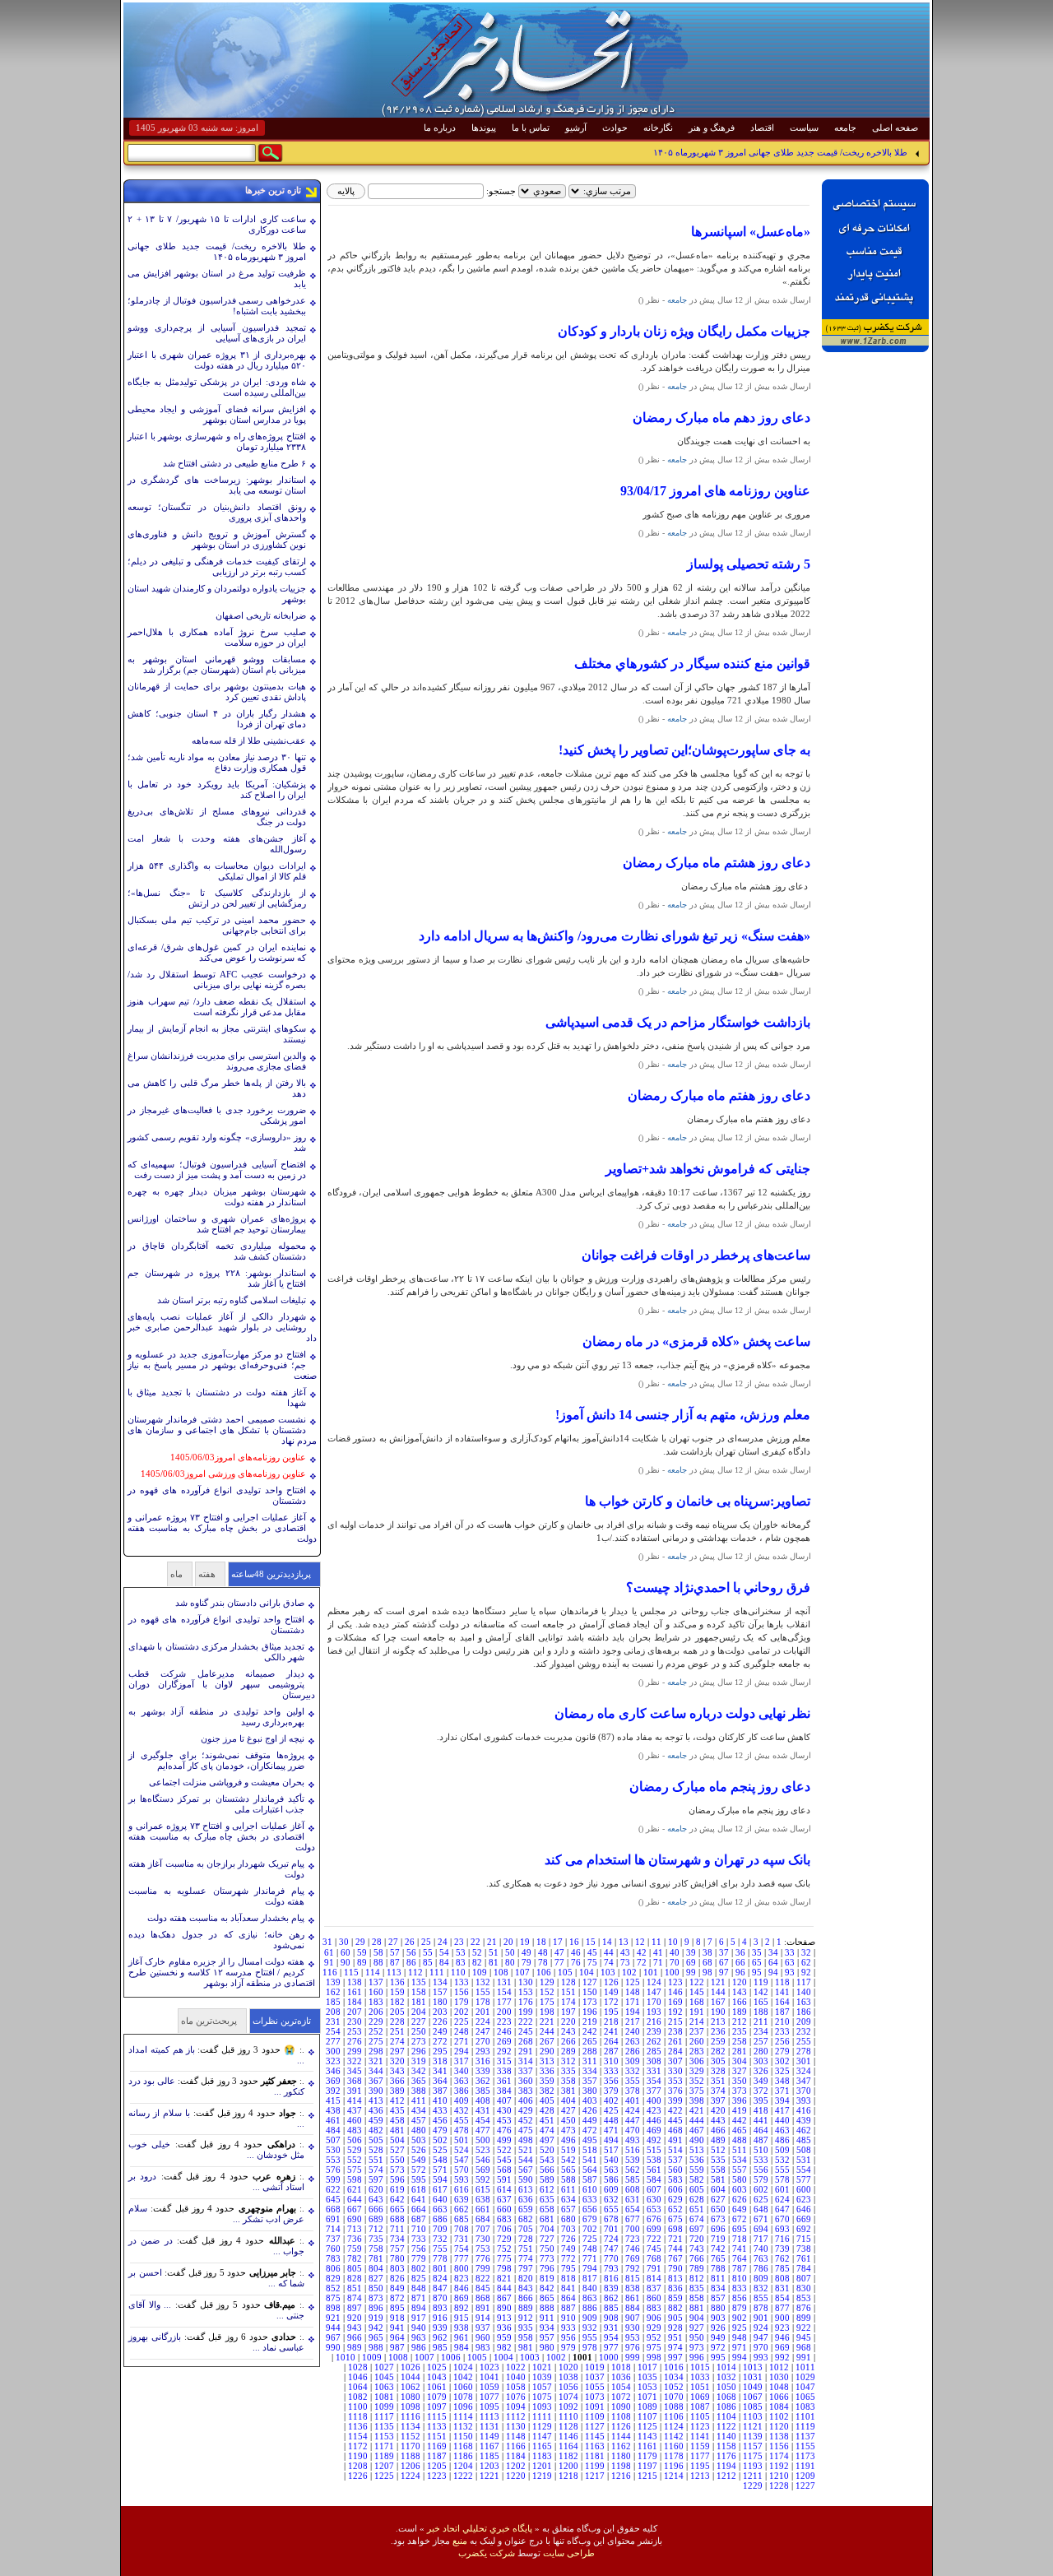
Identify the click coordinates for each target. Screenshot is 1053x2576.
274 (397, 2041)
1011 (805, 2367)
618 (419, 2189)
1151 (437, 2436)
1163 (595, 2446)
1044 (411, 2377)
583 (675, 2179)
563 (611, 2170)
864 (568, 2298)
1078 (463, 2397)
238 (675, 2031)
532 (782, 2160)
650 (718, 2209)
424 (633, 2110)
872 (397, 2298)
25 (426, 1942)
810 (740, 2278)
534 (740, 2160)
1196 (674, 2466)
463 (782, 2130)
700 (633, 2229)
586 (611, 2179)
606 (675, 2189)
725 (590, 2239)
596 (397, 2179)
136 (397, 1982)
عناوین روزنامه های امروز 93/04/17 (715, 491)
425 (611, 2110)
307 (675, 2061)
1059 (489, 2387)
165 (761, 2002)
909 (590, 2318)
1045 (384, 2377)
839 (611, 2288)
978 (590, 2347)
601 (782, 2189)
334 (590, 2071)
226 (440, 2021)
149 (611, 1992)
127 (590, 1982)
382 (547, 2091)
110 (458, 1972)
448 (611, 2120)
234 (761, 2031)
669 (804, 2219)
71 (658, 1962)
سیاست (804, 128)
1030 (779, 2377)
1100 (358, 2407)
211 (761, 2021)
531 (804, 2160)
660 (504, 2209)
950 (697, 2337)
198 (547, 2012)
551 (376, 2160)
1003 (530, 2357)
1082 (358, 2397)
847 (440, 2288)
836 (675, 2288)
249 (440, 2031)
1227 (805, 2485)
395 (761, 2100)
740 (761, 2249)
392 (333, 2091)
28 (377, 1942)
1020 (568, 2367)
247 (483, 2031)
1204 (463, 2466)
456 (440, 2120)
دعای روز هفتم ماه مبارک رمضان (719, 1095)
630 (654, 2199)
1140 (726, 2436)
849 (397, 2288)
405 (547, 2100)
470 (633, 2130)
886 (590, 2308)
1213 (700, 2476)
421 (697, 2110)
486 (782, 2140)
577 (804, 2179)
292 (504, 2051)
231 (333, 2021)
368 (355, 2081)
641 (419, 2199)
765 (718, 2258)
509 (782, 2150)
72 (642, 1962)
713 (355, 2229)
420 (718, 2110)
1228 (779, 2485)
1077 (489, 2397)
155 (483, 1992)
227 (419, 2021)
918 (397, 2318)
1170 (411, 2446)
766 (697, 2258)
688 (397, 2219)
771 (590, 2258)
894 (419, 2308)
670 (782, 2219)
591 (504, 2179)
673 (718, 2219)
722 (654, 2239)
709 (440, 2229)
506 (355, 2140)
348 (782, 2081)
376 (675, 2091)
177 (504, 2002)
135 (419, 1982)
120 (740, 1982)
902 (740, 2318)
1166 (516, 2446)
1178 (674, 2456)
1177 (700, 2456)
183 (376, 2002)
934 (547, 2328)
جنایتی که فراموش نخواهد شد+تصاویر (708, 1169)
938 (462, 2328)
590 (526, 2179)
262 (654, 2041)
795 (568, 2268)
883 (654, 2308)
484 (333, 2130)
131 (504, 1982)
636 (526, 2199)
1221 (489, 2476)
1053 (647, 2387)
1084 (779, 2407)
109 (480, 1972)
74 (609, 1962)
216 (654, 2021)
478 (462, 2130)
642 (397, 2199)
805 (355, 2268)
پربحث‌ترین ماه (209, 2021)
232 (804, 2031)
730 (483, 2239)
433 (440, 2110)
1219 (542, 2476)
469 (654, 2130)
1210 (779, 2476)
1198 (621, 2466)
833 (740, 2288)
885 (611, 2308)
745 (654, 2249)
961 (462, 2337)
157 (440, 1992)
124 (654, 1982)
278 (804, 2051)
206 (376, 2012)
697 (697, 2229)
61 (329, 1952)
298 (376, 2051)
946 (782, 2337)
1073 (595, 2397)
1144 (621, 2436)
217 (633, 2021)
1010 (346, 2357)
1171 (384, 2446)
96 (740, 1972)
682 (526, 2219)
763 (761, 2258)
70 (675, 1962)
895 (397, 2308)
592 (483, 2179)
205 (397, 2012)
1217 (595, 2476)
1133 (437, 2426)
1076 (516, 2397)
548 (440, 2160)
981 (526, 2347)
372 (761, 2091)
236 (718, 2031)
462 (804, 2130)
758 (376, 2249)
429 (526, 2110)
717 (761, 2239)
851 (355, 2288)
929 (654, 2328)
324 (804, 2071)
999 (633, 2357)
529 (355, 2150)
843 (526, 2288)
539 (633, 2160)
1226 (358, 2476)
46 (576, 1952)
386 (462, 2091)
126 (611, 1982)
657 (568, 2209)
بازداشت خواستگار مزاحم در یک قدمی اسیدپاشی (678, 1022)
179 (462, 2002)
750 (547, 2249)
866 (526, 2298)
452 (526, 2120)
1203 (489, 2466)
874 (355, 2298)
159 (397, 1992)
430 (504, 2110)
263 (633, 2041)
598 (355, 2179)
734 (397, 2239)
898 (333, 2308)
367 (376, 2081)
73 (625, 1962)
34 (773, 1952)
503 (419, 2140)
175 (547, 2002)
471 (611, 2130)
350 (740, 2081)
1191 (805, 2466)
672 (740, 2219)
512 (718, 2150)
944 (333, 2328)
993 (761, 2357)
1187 (437, 2456)
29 (360, 1942)
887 (568, 2308)
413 (376, 2100)
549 (419, 2160)
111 (437, 1972)
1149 (489, 2436)
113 (394, 1972)
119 (761, 1982)
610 (590, 2189)
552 (355, 2160)
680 (568, 2219)
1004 (503, 2357)
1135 (384, 2426)
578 (782, 2179)
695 (740, 2229)
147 (654, 1992)
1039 (542, 2377)
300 (333, 2051)
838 (633, 2288)
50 (510, 1952)
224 (483, 2021)
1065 (805, 2397)
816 (611, 2278)
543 (547, 2160)
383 (526, 2091)
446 (654, 2120)
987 (397, 2347)
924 (761, 2328)
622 (333, 2189)
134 (440, 1982)
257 (761, 2041)
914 (483, 2318)
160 (376, 1992)
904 (697, 2318)
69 (691, 1962)
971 (740, 2347)
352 (697, 2081)
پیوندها (484, 128)
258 (740, 2041)
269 (504, 2041)
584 (654, 2179)
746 (633, 2249)
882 (675, 2308)
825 (419, 2278)
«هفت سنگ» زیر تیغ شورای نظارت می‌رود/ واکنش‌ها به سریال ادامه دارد (615, 936)
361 (504, 2081)
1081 (384, 2397)
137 (376, 1982)
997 (675, 2357)
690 (355, 2219)
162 (333, 1992)
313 (547, 2061)
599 (333, 2179)
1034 (674, 2377)
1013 (753, 2367)
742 (718, 2249)
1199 (595, 2466)
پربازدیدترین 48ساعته (271, 1574)
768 (654, 2258)
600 (804, 2189)
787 (740, 2268)
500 (483, 2140)
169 (675, 2002)
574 (376, 2170)
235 (740, 2031)
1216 (621, 2476)
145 (697, 1992)
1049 (753, 2387)
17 (558, 1942)
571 (440, 2170)
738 (804, 2249)
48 (543, 1952)
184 (355, 2002)
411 (419, 2100)
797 (526, 2268)
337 (526, 2071)
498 (526, 2140)
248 (462, 2031)
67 (724, 1962)
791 (654, 2268)
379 (611, 2091)
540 (611, 2160)
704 (547, 2229)
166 (740, 2002)
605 (697, 2189)
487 (761, 2140)
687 (419, 2219)
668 (333, 2209)
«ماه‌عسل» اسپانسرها (751, 232)
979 (568, 2347)
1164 (568, 2446)
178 (483, 2002)
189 (740, 2012)
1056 (568, 2387)
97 (724, 1972)
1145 (595, 2436)
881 (697, 2308)
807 (804, 2278)
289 (568, 2051)
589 (547, 2179)
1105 (700, 2416)
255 (804, 2041)
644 (355, 2199)
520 (547, 2150)
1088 (674, 2407)
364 (440, 2081)
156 (462, 1992)
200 (504, 2012)
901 (761, 2318)
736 (355, 2239)
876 (804, 2308)
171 (633, 2002)
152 (547, 1992)
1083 (805, 2407)
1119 (805, 2426)
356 (611, 2081)
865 (547, 2298)
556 (761, 2170)
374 (718, 2091)
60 (346, 1952)
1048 (779, 2387)
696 (718, 2229)
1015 (700, 2367)
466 (718, 2130)
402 (611, 2100)
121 (718, 1982)
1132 (463, 2426)
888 (547, 2308)
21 (492, 1942)
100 (672, 1972)
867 (504, 2298)
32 (806, 1952)
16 (574, 1942)
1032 (726, 2377)
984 (462, 2347)
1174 (779, 2456)
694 (761, 2229)
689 (376, 2219)
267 (547, 2041)
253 (355, 2031)
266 (568, 2041)
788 (718, 2268)
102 (629, 1972)
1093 (542, 2407)
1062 (411, 2387)
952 (654, 2337)
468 (675, 2130)
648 (761, 2209)
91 (329, 1962)
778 (440, 2258)
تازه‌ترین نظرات (282, 2021)
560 (675, 2170)
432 (462, 2110)
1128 (568, 2426)
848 (419, 2288)
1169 (437, 2446)
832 (761, 2288)
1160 (674, 2446)
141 (782, 1992)
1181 (595, 2456)
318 (440, 2061)
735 (376, 2239)
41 (658, 1952)
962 (440, 2337)
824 (440, 2278)
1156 (779, 2446)
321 (376, 2061)
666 (376, 2209)
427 (568, 2110)
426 (590, 2110)
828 (355, 2278)
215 (675, 2021)
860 (654, 2298)
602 (761, 2189)
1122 (726, 2426)
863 (590, 2298)
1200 (568, 2466)
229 (376, 2021)
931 (611, 2328)
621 (355, 2189)
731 (462, 2239)
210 (782, 2021)
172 (611, 2002)
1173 (805, 2456)
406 (526, 2100)
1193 (753, 2466)
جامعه (845, 128)
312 (568, 2061)
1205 (437, 2466)
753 (483, 2249)
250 (419, 2031)
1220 (516, 2476)
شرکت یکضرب (487, 2553)
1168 (463, 2446)
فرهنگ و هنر (712, 128)
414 (355, 2100)
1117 (384, 2416)
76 (576, 1962)
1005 (477, 2357)
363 (462, 2081)
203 (440, 2012)
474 (547, 2130)
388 (419, 2091)
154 (504, 1992)
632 (611, 2199)
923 (782, 2328)
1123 (700, 2426)
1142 (674, 2436)
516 (633, 2150)
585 (633, 2179)
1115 (437, 2416)
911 (547, 2318)
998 (654, 2357)
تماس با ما (531, 128)
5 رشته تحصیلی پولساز (749, 564)
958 (526, 2337)
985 (440, 2347)
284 (675, 2051)
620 (376, 2189)
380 (590, 2091)
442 (740, 2120)
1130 (516, 2426)
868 (483, 2298)
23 (459, 1942)
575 (355, 2170)
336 (547, 2071)
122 (697, 1982)
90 (346, 1962)
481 (397, 2130)
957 (547, 2337)
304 (740, 2061)
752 (504, 2249)
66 (740, 1962)
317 (462, 2061)
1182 (568, 2456)
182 (397, 2002)
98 (707, 1972)
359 (547, 2081)
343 (397, 2071)
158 (419, 1992)
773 (547, 2258)
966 (355, 2337)
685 (462, 2219)
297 (397, 2051)
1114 (463, 2416)
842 (547, 2288)
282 (718, 2051)
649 (740, 2209)
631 (633, 2199)
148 (633, 1992)
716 (782, 2239)
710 (419, 2229)
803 (397, 2268)
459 (376, 2120)
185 (333, 2002)
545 (504, 2160)
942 (376, 2328)
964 (397, 2337)
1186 (463, 2456)
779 (419, 2258)
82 (477, 1962)
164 (782, 2002)
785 (782, 2268)
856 (740, 2298)
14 (607, 1942)
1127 (595, 2426)
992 (782, 2357)
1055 (595, 2387)
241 (611, 2031)
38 (707, 1952)
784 (804, 2268)
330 (675, 2071)
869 (462, 2298)
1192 (779, 2466)
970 (761, 2347)
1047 (805, 2387)
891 (483, 2308)
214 (697, 2021)
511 (740, 2150)
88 (378, 1962)
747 (611, 2249)
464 (761, 2130)
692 (804, 2229)
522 (504, 2150)
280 (761, 2051)
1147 (542, 2436)
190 (718, 2012)
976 (633, 2347)
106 (544, 1972)
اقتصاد (762, 128)
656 (590, 2209)
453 (504, 2120)
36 (740, 1952)
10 (673, 1942)
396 (740, 2100)
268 (526, 2041)
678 (611, 2219)
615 (483, 2189)
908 (611, 2318)
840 (590, 2288)
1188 (411, 2456)
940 (419, 2328)
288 (590, 2051)
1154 (358, 2436)
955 (590, 2337)
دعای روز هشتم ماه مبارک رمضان (717, 863)
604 (718, 2189)
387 (440, 2091)
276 (355, 2041)
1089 (647, 2407)
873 (376, 2298)
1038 (568, 2377)
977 (611, 2347)
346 (333, 2071)
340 (462, 2071)
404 (568, 2100)
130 (526, 1982)
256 (782, 2041)
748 (590, 2249)
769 (633, 2258)
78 (543, 1962)
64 (773, 1962)
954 (611, 2337)
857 (718, 2298)
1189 (384, 2456)
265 (590, 2041)
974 (675, 2347)
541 (590, 2160)
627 (718, 2199)
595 (419, 2179)
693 (782, 2229)
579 (761, 2179)
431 (483, 2110)
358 (568, 2081)
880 (718, 2308)
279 (782, 2051)
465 (740, 2130)
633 (590, 2199)
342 (419, 2071)
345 (355, 2071)
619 (397, 2189)
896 (376, 2308)
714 (333, 2229)
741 (740, 2249)
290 (547, 2051)
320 (397, 2061)
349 (761, 2081)
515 (654, 2150)
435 (397, 2110)
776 (483, 2258)
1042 (463, 2377)
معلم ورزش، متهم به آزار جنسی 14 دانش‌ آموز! (683, 1415)
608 (633, 2189)
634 (568, 2199)
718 (740, 2239)
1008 (398, 2357)
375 (697, 2091)
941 (397, 2328)
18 (541, 1942)
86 (411, 1962)
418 (761, 2110)
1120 (779, 2426)
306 (697, 2061)
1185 (489, 2456)
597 (376, 2179)
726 (568, 2239)
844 (504, 2288)
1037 (595, 2377)
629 (675, 2199)
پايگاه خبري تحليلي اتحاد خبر (480, 2528)
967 (333, 2337)
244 (547, 2031)
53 (461, 1952)
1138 (779, 2436)
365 (419, 2081)
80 (510, 1962)
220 (568, 2021)
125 (633, 1982)
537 (675, 2160)
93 (790, 1972)
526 (419, 2150)
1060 (463, 2387)
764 (740, 2258)
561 (654, 2170)
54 (444, 1952)
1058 (516, 2387)
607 (654, 2189)
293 (483, 2051)
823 (462, 2278)
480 (419, 2130)
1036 (621, 2377)
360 (526, 2081)
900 (782, 2318)
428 (547, 2110)
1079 (437, 2397)
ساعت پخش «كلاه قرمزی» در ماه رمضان (696, 1341)
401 (633, 2100)
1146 (568, 2436)
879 (740, 2308)
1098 (411, 2407)
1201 (542, 2466)
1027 (384, 2367)
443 (718, 2120)
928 (675, 2328)
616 (462, 2189)
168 (697, 2002)
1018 (621, 2367)
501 (462, 2140)
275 (376, 2041)
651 (697, 2209)
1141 (700, 2436)
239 (654, 2031)
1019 (595, 2367)
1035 (647, 2377)
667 (355, 2209)
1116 (411, 2416)
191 (697, 2012)
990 (333, 2347)
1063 (384, 2387)
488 (740, 2140)
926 (718, 2328)
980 (547, 2347)
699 (654, 2229)
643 (376, 2199)
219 (590, 2021)
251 (397, 2031)
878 (761, 2308)
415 (333, 2100)
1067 (753, 2397)
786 (761, 2268)
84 (444, 1962)
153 (526, 1992)
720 (697, 2239)
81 (494, 1962)
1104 (726, 2416)
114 (373, 1972)
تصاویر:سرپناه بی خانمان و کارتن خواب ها (698, 1501)
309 (633, 2061)
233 (782, 2031)
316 (483, 2061)
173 (590, 2002)
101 (651, 1972)
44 (609, 1952)
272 (440, 2041)
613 (526, 2189)
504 (397, 2140)
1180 (621, 2456)
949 (718, 2337)
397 (718, 2100)
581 (718, 2179)
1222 (463, 2476)
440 (782, 2120)
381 (568, 2091)
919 (376, 2318)
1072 (621, 2397)
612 (547, 2189)
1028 (358, 2367)
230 (355, 2021)
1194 (726, 2466)
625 (761, 2199)
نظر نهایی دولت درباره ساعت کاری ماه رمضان (682, 1713)
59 (362, 1952)
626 (740, 2199)
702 (590, 2229)
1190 (358, 2456)
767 (675, 2258)
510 (761, 2150)
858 (697, 2298)
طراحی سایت (569, 2553)
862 (611, 2298)
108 (501, 1972)
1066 (779, 2397)
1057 (542, 2387)
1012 (779, 2367)
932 (590, 2328)
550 (397, 2160)
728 (526, 2239)
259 (718, 2041)
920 (355, 2318)
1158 (726, 2446)
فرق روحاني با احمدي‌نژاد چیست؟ (718, 1587)
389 (397, 2091)
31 (327, 1942)
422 (675, 2110)
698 (675, 2229)
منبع (460, 2541)
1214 (674, 2476)
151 (568, 1992)
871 (419, 2298)
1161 (647, 2446)
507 (333, 2140)
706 (504, 2229)
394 (782, 2100)
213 (718, 2021)
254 (333, 2031)
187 (782, 2012)
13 (624, 1942)
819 (547, 2278)
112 (415, 1972)
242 (590, 2031)
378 (633, 2091)
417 (782, 2110)
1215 (647, 2476)
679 (590, 2219)
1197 (647, 2466)
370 (804, 2091)
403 (590, 2100)
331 (654, 2071)
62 (806, 1962)
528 (376, 2150)
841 (568, 2288)
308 (654, 2061)
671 (761, 2219)
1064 (358, 2387)
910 (568, 2318)
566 (547, 2170)
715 (804, 2239)
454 (483, 2120)
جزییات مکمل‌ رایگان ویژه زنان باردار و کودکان (684, 331)
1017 (647, 2367)
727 (547, 2239)
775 (504, 2258)
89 (362, 1962)
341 (440, 2071)
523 (483, 2150)
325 (782, 2071)
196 (590, 2012)
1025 (437, 2367)
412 (397, 2100)
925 (740, 2328)
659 (526, 2209)
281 (740, 2051)
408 (483, 2100)
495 (590, 2140)
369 (333, 2081)
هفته (207, 1574)
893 (440, 2308)
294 (462, 2051)
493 (633, 2140)
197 (568, 2012)
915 (462, 2318)
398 (697, 2100)
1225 (384, 2476)
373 (740, 2091)
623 (804, 2199)
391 (355, 2091)
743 (697, 2249)
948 (740, 2337)
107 (522, 1972)
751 (526, 2249)
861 (633, 2298)
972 (718, 2347)
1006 (451, 2357)
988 (376, 2347)
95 (757, 1972)
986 (419, 2347)
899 (804, 2318)
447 (633, 2120)
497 (547, 2140)
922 (804, 2328)
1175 (753, 2456)
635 (547, 2199)
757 (397, 2249)
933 (568, 2328)
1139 (753, 2436)
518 (590, 2150)
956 (568, 2337)
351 (718, 2081)
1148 (516, 2436)
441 (761, 2120)
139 (333, 1982)
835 (697, 2288)
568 (504, 2170)
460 (355, 2120)
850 (376, 2288)
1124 (674, 2426)
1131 (489, 2426)
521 (526, 2150)
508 (804, 2150)
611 (568, 2189)
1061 (437, 2387)
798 (504, 2268)
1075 (542, 2397)
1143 (647, 2436)
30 (344, 1942)
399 (675, 2100)
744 (675, 2249)
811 (718, 2278)
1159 (700, 2446)
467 (697, 2130)
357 (590, 2081)
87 (395, 1962)
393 (804, 2100)
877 (782, 2308)
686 (440, 2219)
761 (804, 2258)
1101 (805, 2416)
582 (697, 2179)
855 (761, 2298)
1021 (542, 2367)
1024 (463, 2367)
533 (761, 2160)
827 (376, 2278)
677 (633, 2219)
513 (697, 2150)
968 (804, 2347)
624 (782, 2199)
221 (547, 2021)
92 (806, 1972)
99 (691, 1972)
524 (462, 2150)
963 (419, 2337)
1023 (489, 2367)
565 (568, 2170)
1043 (437, 2377)
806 (333, 2268)
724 (611, 2239)
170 (654, 2002)
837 (654, 2288)
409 (462, 2100)
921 (333, 2318)
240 (633, 2031)
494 (611, 2140)
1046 (358, 2377)
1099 (384, 2407)
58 (378, 1952)
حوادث (615, 128)
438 (333, 2110)
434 (419, 2110)
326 (761, 2071)
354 (654, 2081)
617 (440, 2189)
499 (504, 2140)
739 (782, 2249)
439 (804, 2120)
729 (504, 2239)
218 (611, 2021)
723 (633, 2239)
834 (718, 2288)
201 (483, 2012)
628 (697, 2199)
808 (782, 2278)
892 (462, 2308)
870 (440, 2298)
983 (483, 2347)
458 (397, 2120)
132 (483, 1982)
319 (419, 2061)
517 (611, 2150)
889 (526, 2308)
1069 (700, 2397)
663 (440, 2209)
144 (718, 1992)
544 (526, 2160)
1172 (358, 2446)
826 (397, 2278)
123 (675, 1982)
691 (333, 2219)
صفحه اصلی (895, 128)
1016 (674, 2367)
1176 (726, 2456)
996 (697, 2357)
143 (740, 1992)
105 (565, 1972)
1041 (489, 2377)
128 (568, 1982)
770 (611, 2258)
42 (642, 1952)
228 (397, 2021)
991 (804, 2357)
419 (740, 2110)
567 (526, 2170)
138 (355, 1982)
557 (740, 2170)
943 (355, 2328)
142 (761, 1992)
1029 (805, 2377)
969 (782, 2347)
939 (440, 2328)
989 (355, 2347)
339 (483, 2071)
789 (697, 2268)
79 (526, 1962)
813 (675, 2278)
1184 (516, 2456)
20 (508, 1942)
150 (590, 1992)
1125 (647, 2426)
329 (697, 2071)
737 (333, 2239)
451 (547, 2120)
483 (355, 2130)
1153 (384, 2436)
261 (675, 2041)
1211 (753, 2476)
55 (428, 1952)
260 (697, 2041)
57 (395, 1952)
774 (526, 2258)
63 (790, 1962)
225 (462, 2021)
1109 (595, 2416)
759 (355, 2249)
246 (504, 2031)
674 (697, 2219)
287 (611, 2051)
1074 (568, 2397)
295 (440, 2051)
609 (611, 2189)
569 (483, 2170)
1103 (753, 2416)
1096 (463, 2407)
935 (526, 2328)
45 (592, 1952)
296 (419, 2051)
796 (547, 2268)
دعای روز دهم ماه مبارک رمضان (721, 418)
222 (526, 2021)
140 (804, 1992)
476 (504, 2130)
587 (590, 2179)
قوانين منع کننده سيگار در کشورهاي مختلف (692, 664)
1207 (384, 2466)
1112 (516, 2416)
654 (633, 2209)
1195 (700, 2466)
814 (654, 2278)
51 (494, 1952)
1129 (542, 2426)
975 (654, 2347)
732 (440, 2239)
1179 (647, 2456)
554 (804, 2170)
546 (483, 2160)
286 (633, 2051)
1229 (753, 2485)
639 (462, 2199)
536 (697, 2160)
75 (592, 1962)
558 (718, 2170)
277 (333, 2041)
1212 (726, 2476)
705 (526, 2229)
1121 (753, 2426)
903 (718, 2318)
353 (675, 2081)
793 (611, 2268)
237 (697, 2031)
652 (675, 2209)
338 (504, 2071)
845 (483, 2288)
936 (504, 2328)
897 (355, 2308)
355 (633, 2081)
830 (804, 2288)
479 (440, 2130)
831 (782, 2288)
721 (675, 2239)
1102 (779, 2416)
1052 (674, 2387)
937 (483, 2328)
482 (376, 2130)
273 (419, 2041)
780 (397, 2258)
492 (654, 2140)
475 (526, 2130)
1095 (489, 2407)
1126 (621, 2426)
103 (608, 1972)
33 (790, 1952)
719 (718, 2239)
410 (440, 2100)
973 (697, 2347)
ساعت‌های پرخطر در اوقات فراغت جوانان (696, 1255)
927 (697, 2328)
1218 (568, 2476)
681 (547, 2219)
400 (654, 2100)
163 (804, 2002)
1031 (753, 2377)
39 (691, 1952)
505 (376, 2140)
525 (440, 2150)
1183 (542, 2456)
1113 (489, 2416)
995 (718, 2357)
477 (483, 2130)
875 (333, 2298)
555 (782, 2170)
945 (804, 2337)
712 (376, 2229)
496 (568, 2140)
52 (477, 1952)
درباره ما (440, 128)
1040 (516, 2377)
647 (782, 2209)
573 (397, 2170)
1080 (411, 2397)
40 (675, 1952)
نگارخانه (658, 128)
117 (804, 1982)
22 (475, 1942)
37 (724, 1952)
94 (773, 1972)
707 (483, 2229)
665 (397, 2209)
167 (718, 2002)
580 (740, 2179)
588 (568, 2179)
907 (633, 2318)
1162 (621, 2446)
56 (411, 1952)
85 (428, 1962)
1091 (595, 2407)
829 (333, 2278)
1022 (516, 2367)
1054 (621, 2387)
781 (376, 2258)
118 (782, 1982)
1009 (372, 2357)
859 (675, 2298)
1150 (463, 2436)
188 (761, 2012)
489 (718, 2140)
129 (547, 1982)
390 (376, 2091)
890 (504, 2308)
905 (675, 2318)
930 (633, 2328)
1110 (568, 2416)
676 (654, 2219)
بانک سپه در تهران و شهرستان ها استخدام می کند (677, 1860)
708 (462, 2229)
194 (633, 2012)
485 (804, 2140)
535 (718, 2160)
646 (804, 2209)
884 (633, 2308)
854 (782, 2298)
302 (782, 2061)
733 (419, 2239)
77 (559, 1962)
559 (697, 2170)
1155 (805, 2446)
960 (483, 2337)
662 (462, 2209)
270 (483, 2041)
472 (590, 2130)
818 (568, 2278)
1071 (647, 2397)
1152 (411, 2436)
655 (611, 2209)
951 (675, 2337)
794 (590, 2268)
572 (419, 2170)
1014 (726, 2367)
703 (568, 2229)
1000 (609, 2357)
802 (419, 2268)
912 (526, 2318)
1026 (411, 2367)
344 (376, 2071)
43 (625, 1952)
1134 (411, 2426)
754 (462, 2249)
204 (419, 2012)
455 (462, 2120)
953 (633, 2337)
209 (804, 2021)
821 (504, 2278)
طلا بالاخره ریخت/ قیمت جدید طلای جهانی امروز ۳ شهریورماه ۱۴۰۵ (780, 152)
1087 (700, 2407)
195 (611, 2012)
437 (355, 2110)
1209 (805, 2476)
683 (504, 2219)
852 (333, 2288)
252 (376, 2031)
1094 (516, 2407)
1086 (726, 2407)
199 (526, 2012)
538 (654, 2160)
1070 (674, 2397)
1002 (556, 2357)
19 (525, 1942)
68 (707, 1962)
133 (462, 1982)
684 (483, 2219)
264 (611, 2041)
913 (504, 2318)
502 (440, 2140)
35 (757, 1952)
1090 (621, 2407)
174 (568, 2002)
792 (633, 2268)
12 (640, 1942)
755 (440, 2249)
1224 (411, 2476)
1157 (753, 2446)
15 (591, 1942)
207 (355, 2012)
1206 (411, 2466)
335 (568, 2071)
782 (355, 2258)
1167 (489, 2446)
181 (419, 2002)
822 (483, 2278)
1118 (358, 2416)
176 (526, 2002)
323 (333, 2061)
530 (333, 2150)
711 (397, 2229)
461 (333, 2120)
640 (440, 2199)
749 (568, 2249)
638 (483, 2199)
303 (761, 2061)
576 (333, 2170)
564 (590, 2170)
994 (740, 2357)
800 (462, 2268)
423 (654, 2110)
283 (697, 2051)
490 (697, 2140)
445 (675, 2120)
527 (397, 2150)
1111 (542, 2416)
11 (656, 1942)
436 (376, 2110)
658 (547, 2209)
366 (397, 2081)
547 (462, 2160)
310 (611, 2061)
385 (483, 2091)
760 (333, 2249)
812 (697, 2278)
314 (526, 2061)
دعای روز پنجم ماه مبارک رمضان (720, 1787)
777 (462, 2258)
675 (675, 2219)
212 (740, 2021)
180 (440, 2002)
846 (462, 2288)
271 (462, 2041)
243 (568, 2031)
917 (419, 2318)
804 (376, 2268)
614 (504, 2189)
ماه (176, 1574)
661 (483, 2209)
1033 (700, 2377)
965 (376, 2337)
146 (675, 1992)
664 (419, 2209)
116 (330, 1972)
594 (440, 2179)
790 (675, 2268)
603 (740, 2189)
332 (633, 2071)
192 (675, 2012)
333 (611, 2071)
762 (782, 2258)
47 (559, 1952)
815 (633, 2278)
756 (419, 2249)
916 (440, 2318)
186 (804, 2012)
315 (504, 2061)
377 (654, 2091)
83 (461, 1962)
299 (355, 2051)
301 (804, 2061)
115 (351, 1972)
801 (440, 2268)
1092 (568, 2407)
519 (568, 2150)
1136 (358, 2426)
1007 (424, 2357)
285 (654, 2051)
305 (718, 2061)
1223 (437, 2476)
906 (654, 2318)
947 (761, 2337)
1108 (621, 2416)
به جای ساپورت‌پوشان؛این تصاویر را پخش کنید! (684, 750)
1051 (700, 2387)
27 (393, 1942)
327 (740, 2071)
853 (804, 2298)
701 (611, 2229)
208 (333, 2012)
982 (504, 2347)
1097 (437, 2407)
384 (504, 2091)
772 (568, 2258)
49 (526, 1952)
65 (757, 1962)
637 (504, 2199)
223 (504, 2021)
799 (483, 2268)
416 (804, 2110)
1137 (805, 2436)
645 (333, 2199)
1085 (753, 2407)
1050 (726, 2387)
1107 (647, 2416)
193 (654, 2012)
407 (504, 2100)
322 (355, 2061)
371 (782, 2091)
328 (718, 2071)
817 (590, 2278)
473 (568, 2130)
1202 (516, 2466)
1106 (674, 2416)
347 (804, 2081)
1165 (542, 2446)
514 (675, 2150)
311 (590, 2061)
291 (526, 2051)
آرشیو (576, 128)
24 (443, 1942)
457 (419, 2120)
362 (483, 2081)
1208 (358, 2466)
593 (462, 2179)
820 (526, 2278)
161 (355, 1992)
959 (504, 2337)
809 (761, 2278)
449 (590, 2120)
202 (462, 2012)
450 (568, 2120)
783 (333, 2258)
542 (568, 2160)
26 (410, 1942)
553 (333, 2160)
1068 (726, 2397)
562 (633, 2170)
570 (462, 2170)
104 (587, 1972)
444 (697, 2120)
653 (654, 2209)
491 (675, 2140)
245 (526, 2031)
